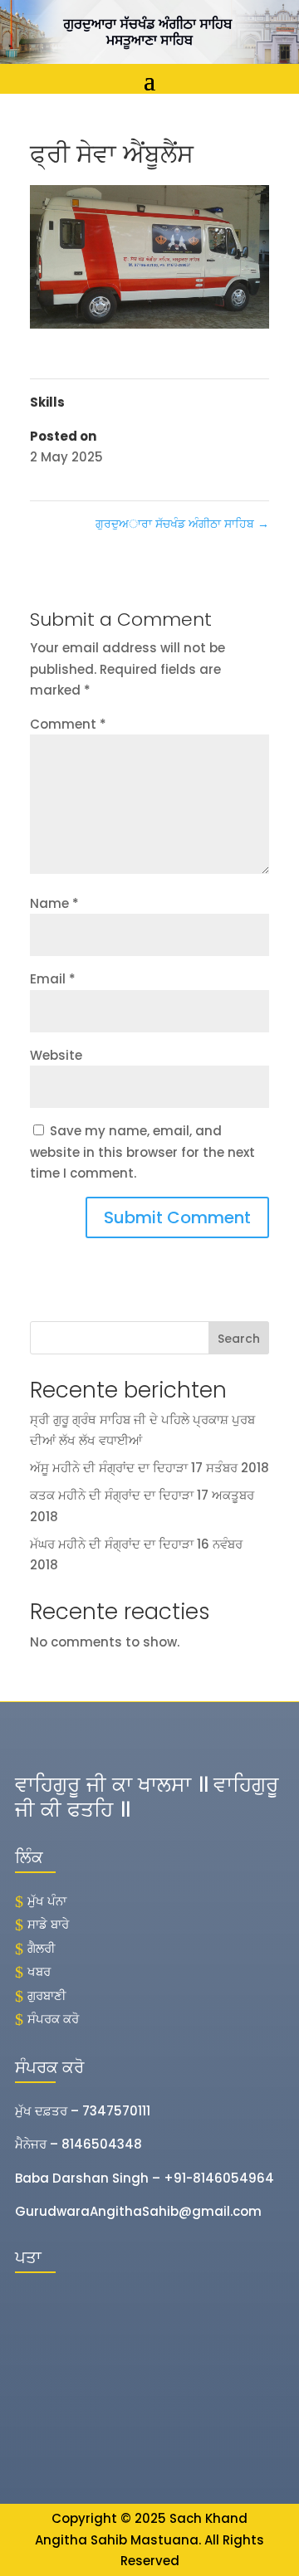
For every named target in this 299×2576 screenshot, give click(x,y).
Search (239, 1339)
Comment (68, 724)
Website (56, 1055)
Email (53, 979)
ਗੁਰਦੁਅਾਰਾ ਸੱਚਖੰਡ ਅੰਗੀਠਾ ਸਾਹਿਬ (182, 524)
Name (54, 903)
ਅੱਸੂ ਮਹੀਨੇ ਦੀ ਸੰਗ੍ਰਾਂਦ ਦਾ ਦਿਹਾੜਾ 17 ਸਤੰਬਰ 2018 (149, 1468)
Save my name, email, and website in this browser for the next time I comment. (142, 1152)
